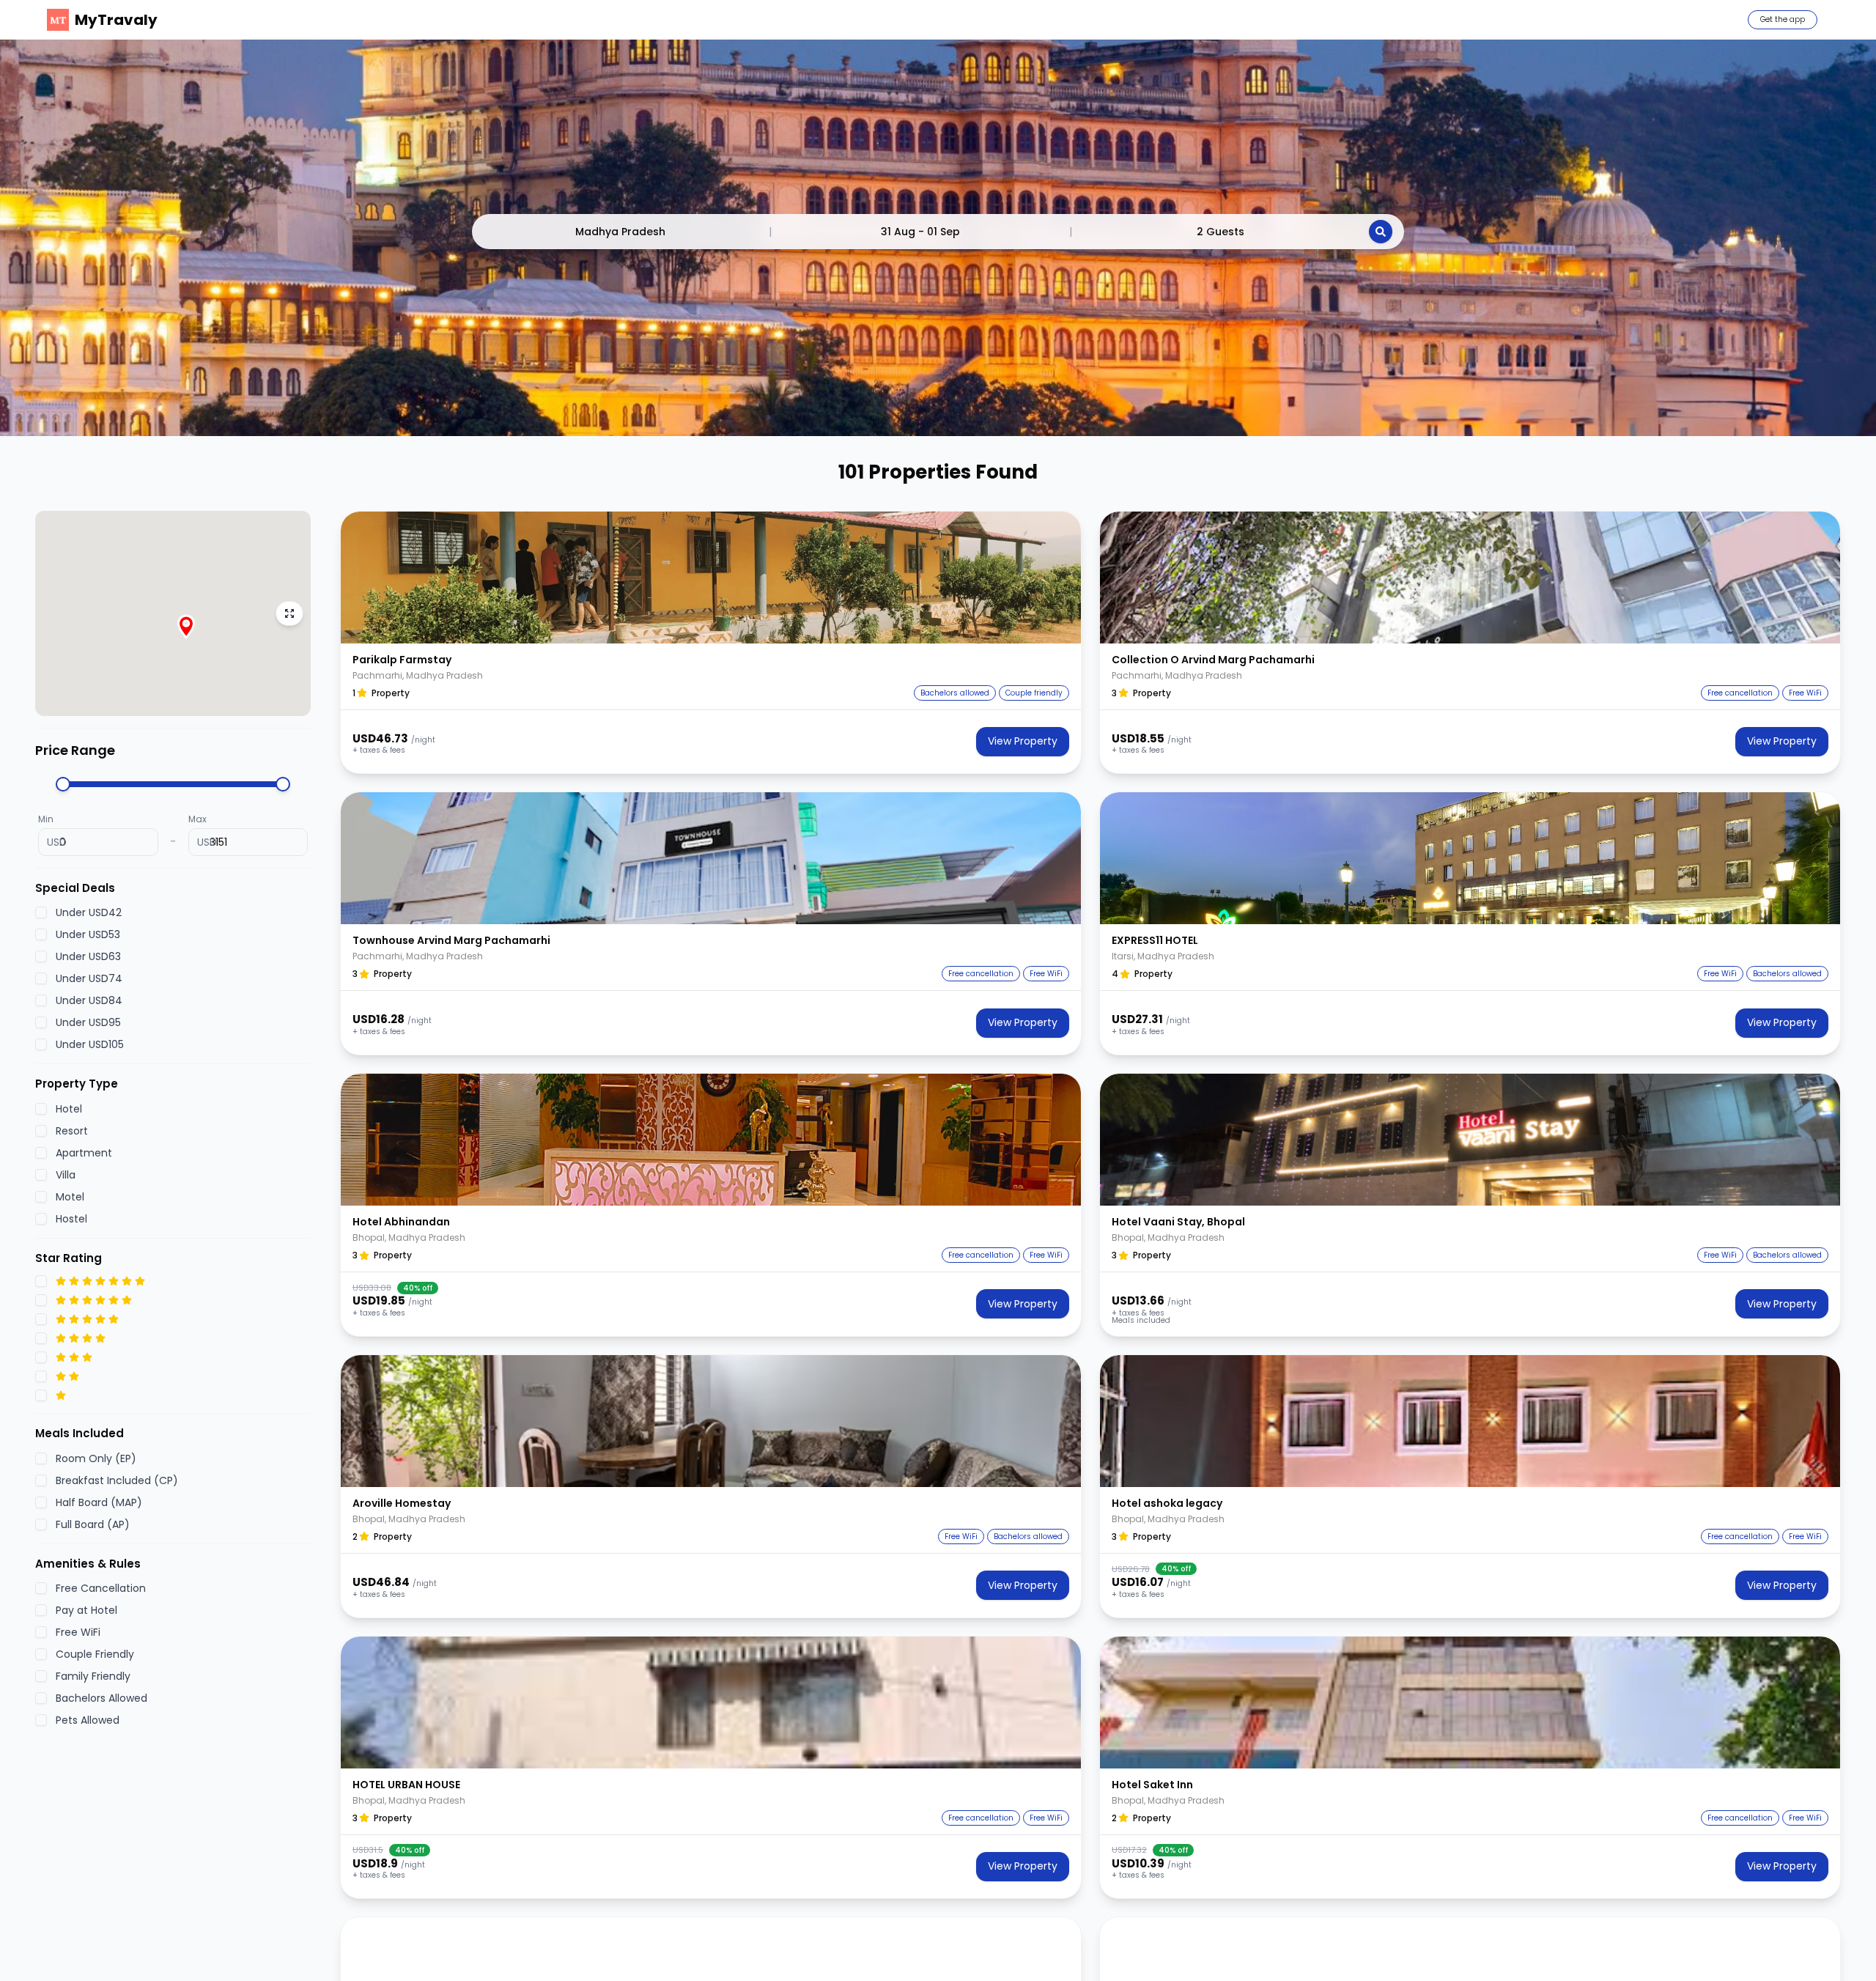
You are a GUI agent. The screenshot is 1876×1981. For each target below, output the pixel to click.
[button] (711, 578)
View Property (1023, 741)
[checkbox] (41, 912)
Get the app (1783, 19)
